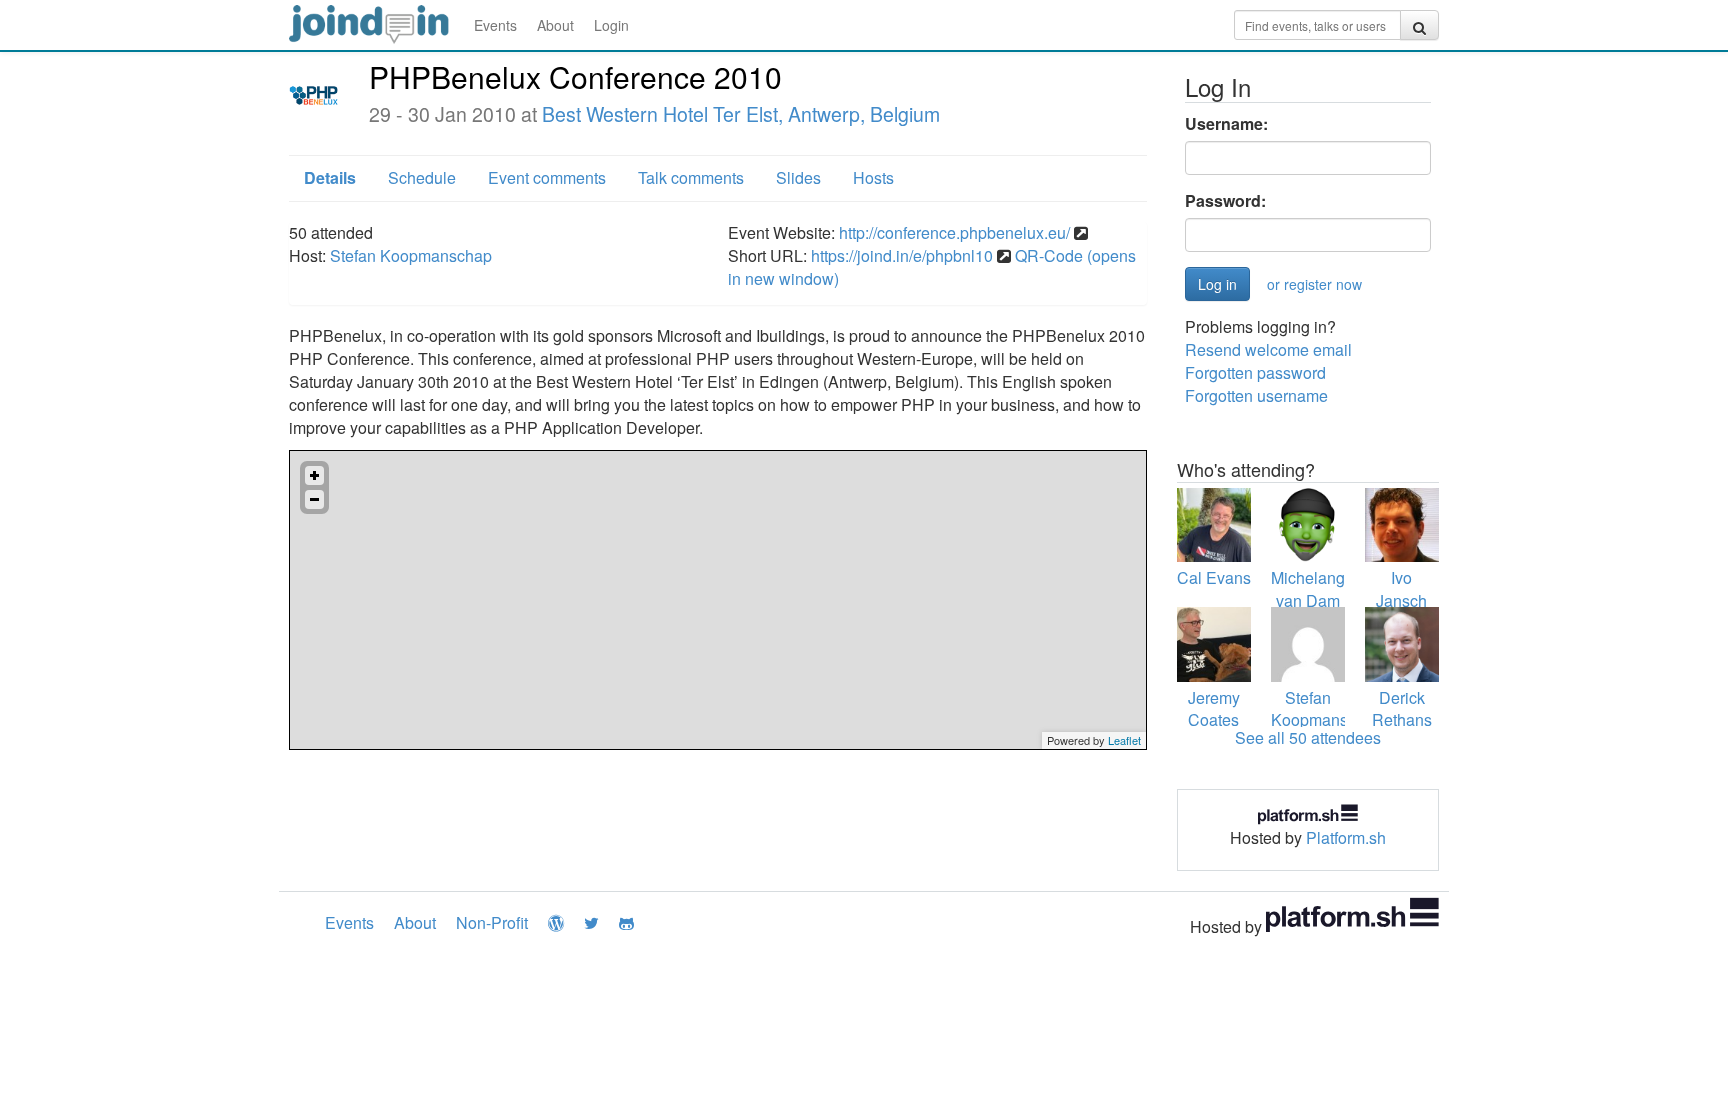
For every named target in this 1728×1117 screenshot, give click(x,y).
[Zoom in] (314, 475)
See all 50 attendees (1308, 737)
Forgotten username (1256, 395)
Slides (798, 177)
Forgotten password (1255, 372)
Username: (1226, 124)
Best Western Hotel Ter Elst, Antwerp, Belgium (741, 114)
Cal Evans (1214, 577)
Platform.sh (1346, 837)
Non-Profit (492, 922)
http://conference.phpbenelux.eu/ (954, 232)
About (555, 25)
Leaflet (1124, 740)
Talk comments (691, 177)
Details (330, 177)
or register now (1314, 284)
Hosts (873, 177)
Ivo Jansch (1401, 589)
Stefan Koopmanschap (411, 255)
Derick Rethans (1402, 709)
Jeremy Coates (1214, 709)
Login (611, 25)
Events (495, 25)
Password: (1225, 201)
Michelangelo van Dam (1319, 589)
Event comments (547, 177)
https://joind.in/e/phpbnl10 (902, 255)
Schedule (422, 177)
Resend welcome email (1268, 349)
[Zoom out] (314, 499)
